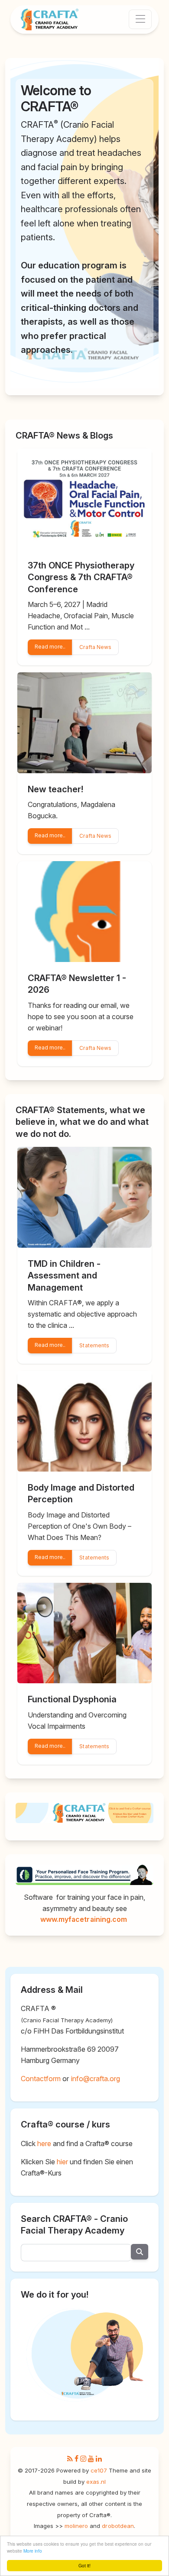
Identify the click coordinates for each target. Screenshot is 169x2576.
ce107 (99, 2470)
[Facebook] (76, 2459)
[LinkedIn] (99, 2459)
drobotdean (118, 2526)
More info (33, 2551)
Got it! (84, 2565)
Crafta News (95, 647)
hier (62, 2162)
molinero (76, 2526)
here (44, 2143)
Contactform (41, 2079)
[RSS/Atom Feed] (70, 2459)
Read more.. (50, 647)
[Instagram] (83, 2459)
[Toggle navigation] (140, 19)
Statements (94, 1345)
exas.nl (96, 2482)
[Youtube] (91, 2459)
